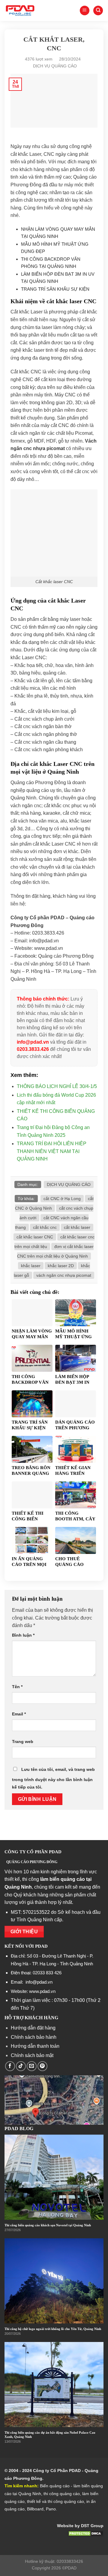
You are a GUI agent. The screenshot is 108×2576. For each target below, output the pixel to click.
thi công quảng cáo (62, 2494)
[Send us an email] (32, 2066)
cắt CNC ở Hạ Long (62, 1199)
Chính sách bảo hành (34, 2037)
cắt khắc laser (77, 1227)
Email (19, 1714)
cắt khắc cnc (45, 1227)
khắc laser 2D (61, 1266)
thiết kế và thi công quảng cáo (55, 2501)
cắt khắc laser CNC (35, 1237)
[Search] (98, 11)
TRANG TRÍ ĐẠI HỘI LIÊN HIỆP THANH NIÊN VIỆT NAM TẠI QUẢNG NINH (52, 1151)
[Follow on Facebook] (10, 2066)
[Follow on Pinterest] (42, 2066)
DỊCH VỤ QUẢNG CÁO (55, 66)
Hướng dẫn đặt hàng (33, 2028)
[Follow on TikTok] (21, 2066)
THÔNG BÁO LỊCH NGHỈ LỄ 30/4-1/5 (57, 1086)
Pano (51, 2509)
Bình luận (23, 1635)
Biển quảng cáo (55, 2486)
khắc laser (31, 1266)
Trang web (23, 1742)
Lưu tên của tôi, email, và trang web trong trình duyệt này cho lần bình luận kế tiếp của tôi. (53, 1778)
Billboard (35, 2509)
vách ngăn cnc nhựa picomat (64, 1275)
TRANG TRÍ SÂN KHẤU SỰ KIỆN (55, 289)
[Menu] (85, 11)
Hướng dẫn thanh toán (35, 2046)
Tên (17, 1687)
